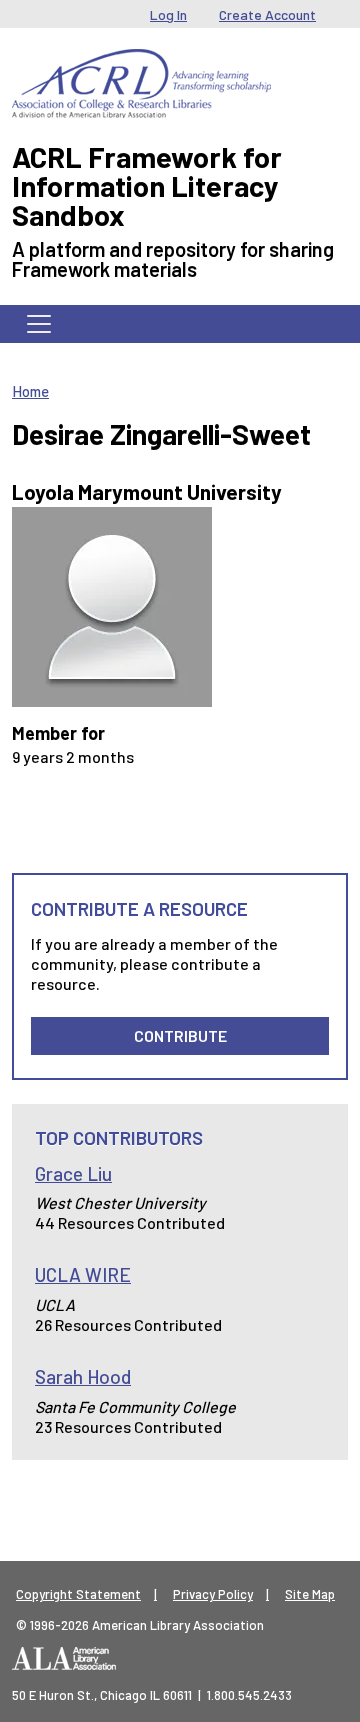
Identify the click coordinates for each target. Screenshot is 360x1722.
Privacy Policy (213, 1594)
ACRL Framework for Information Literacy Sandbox (147, 185)
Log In (168, 14)
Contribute (180, 1035)
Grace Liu (73, 1173)
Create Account (267, 14)
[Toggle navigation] (39, 324)
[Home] (141, 64)
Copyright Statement (78, 1594)
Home (30, 391)
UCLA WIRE (83, 1274)
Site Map (310, 1594)
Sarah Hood (83, 1376)
